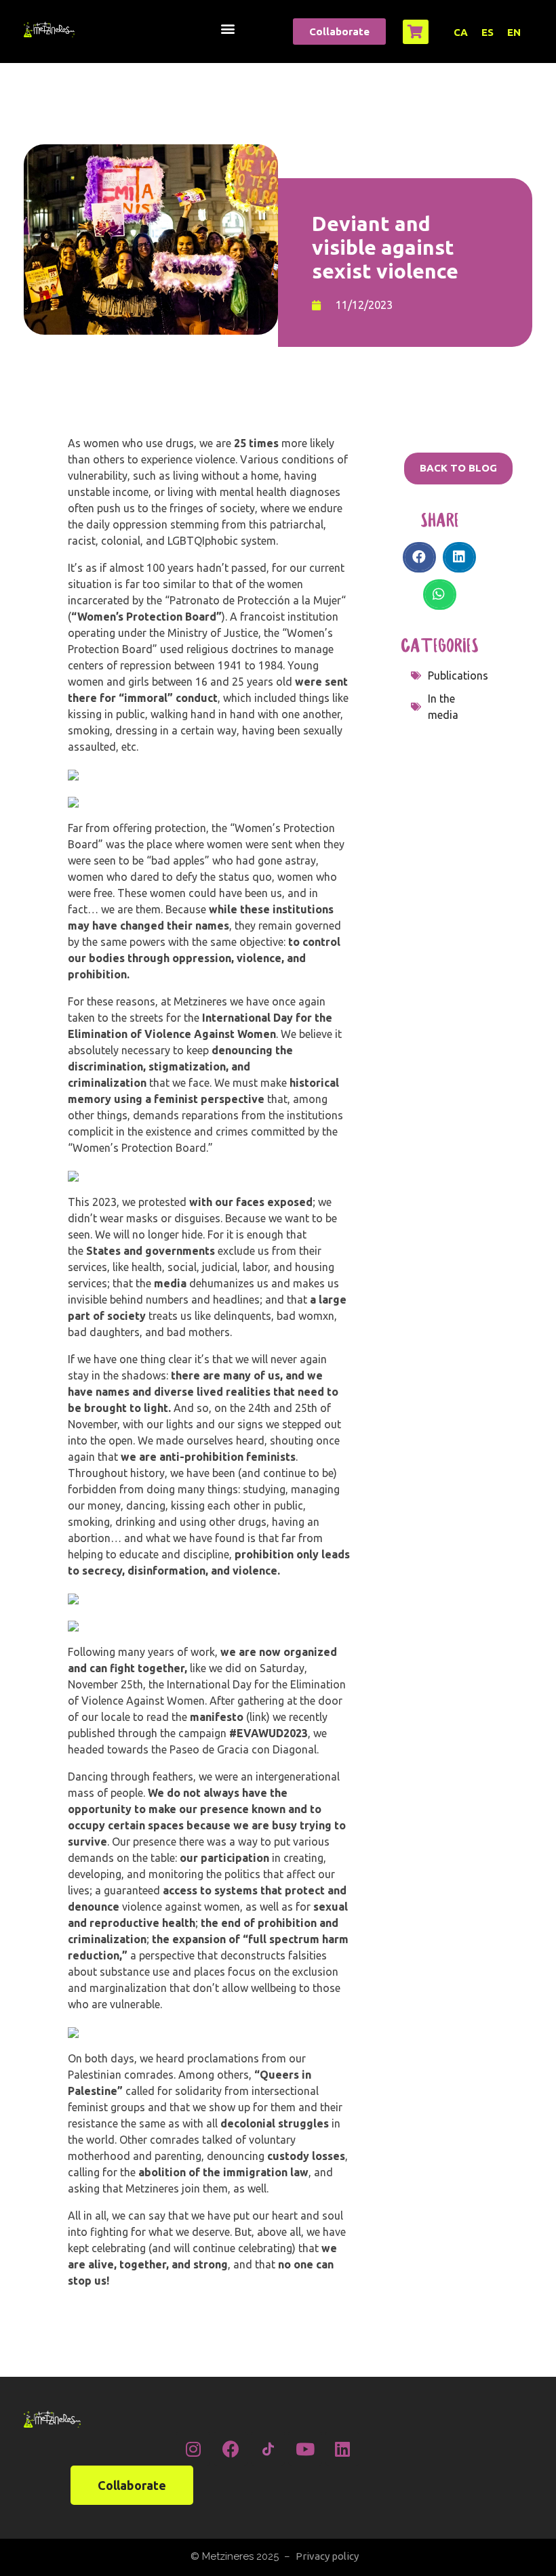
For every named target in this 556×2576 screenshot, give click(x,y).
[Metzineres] (49, 29)
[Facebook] (231, 2449)
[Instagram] (193, 2449)
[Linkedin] (342, 2449)
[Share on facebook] (419, 557)
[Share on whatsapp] (440, 595)
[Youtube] (305, 2449)
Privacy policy (327, 2556)
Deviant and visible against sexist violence (385, 247)
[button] (227, 28)
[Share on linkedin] (459, 557)
